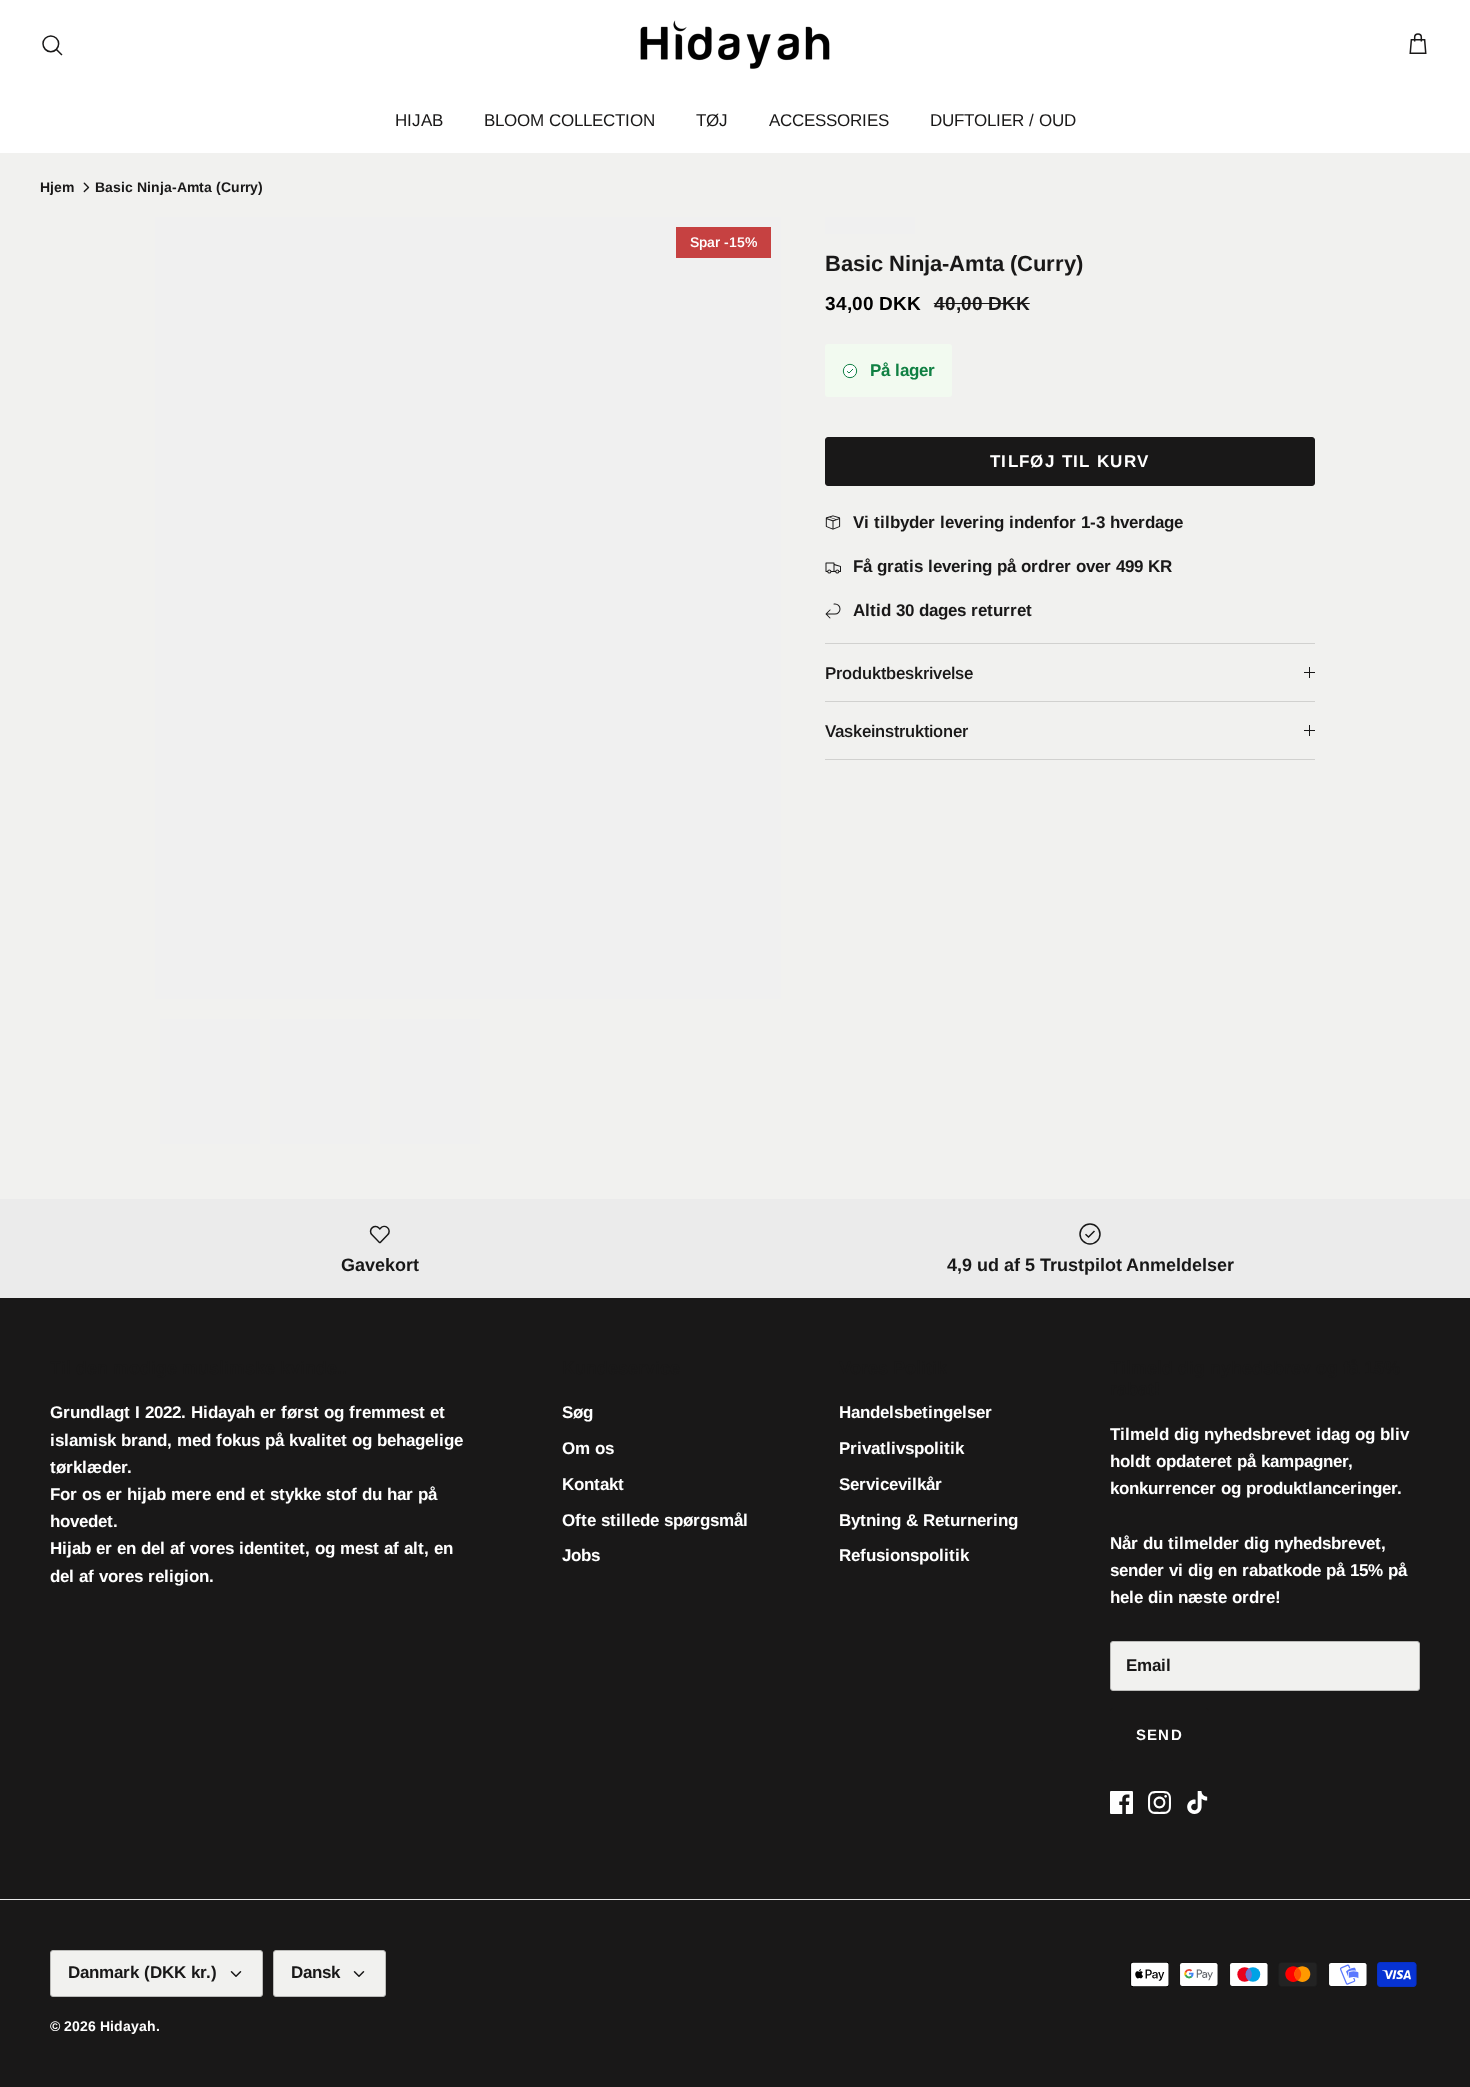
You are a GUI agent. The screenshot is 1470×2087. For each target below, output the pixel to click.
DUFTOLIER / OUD (1003, 120)
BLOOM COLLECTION (569, 120)
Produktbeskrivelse (899, 673)
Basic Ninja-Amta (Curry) (179, 187)
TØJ (712, 120)
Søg (577, 1412)
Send (1159, 1734)
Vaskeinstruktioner (896, 731)
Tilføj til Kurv (1069, 461)
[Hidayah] (735, 44)
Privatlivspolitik (901, 1448)
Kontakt (593, 1484)
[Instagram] (1159, 1802)
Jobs (581, 1555)
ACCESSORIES (829, 120)
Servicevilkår (890, 1484)
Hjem (57, 187)
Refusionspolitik (904, 1555)
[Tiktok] (1197, 1802)
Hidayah (128, 2026)
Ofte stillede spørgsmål (655, 1520)
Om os (588, 1448)
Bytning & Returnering (928, 1520)
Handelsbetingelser (915, 1412)
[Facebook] (1121, 1802)
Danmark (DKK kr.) (142, 1972)
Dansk (315, 1972)
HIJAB (419, 120)
